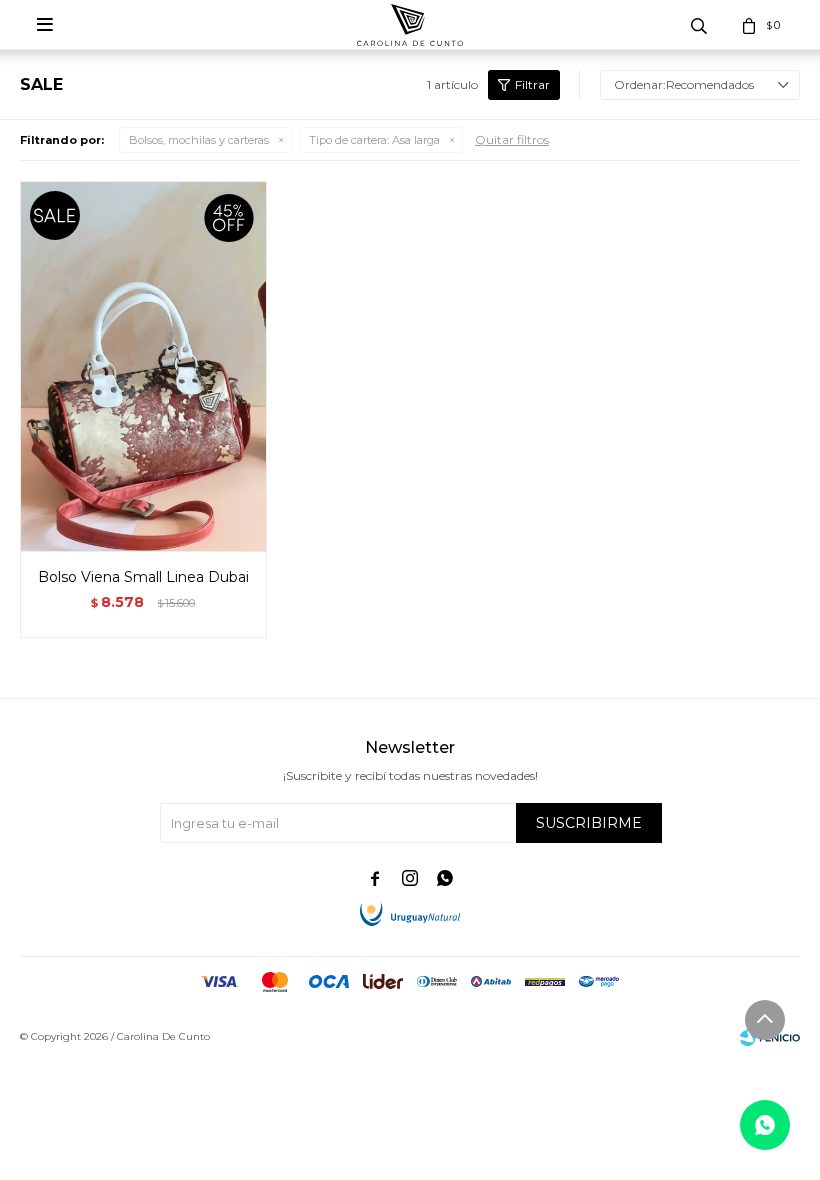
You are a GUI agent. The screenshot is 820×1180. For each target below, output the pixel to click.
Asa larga (374, 140)
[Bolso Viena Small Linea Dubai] (143, 366)
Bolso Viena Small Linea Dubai (143, 577)
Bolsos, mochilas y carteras (199, 140)
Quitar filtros (512, 139)
